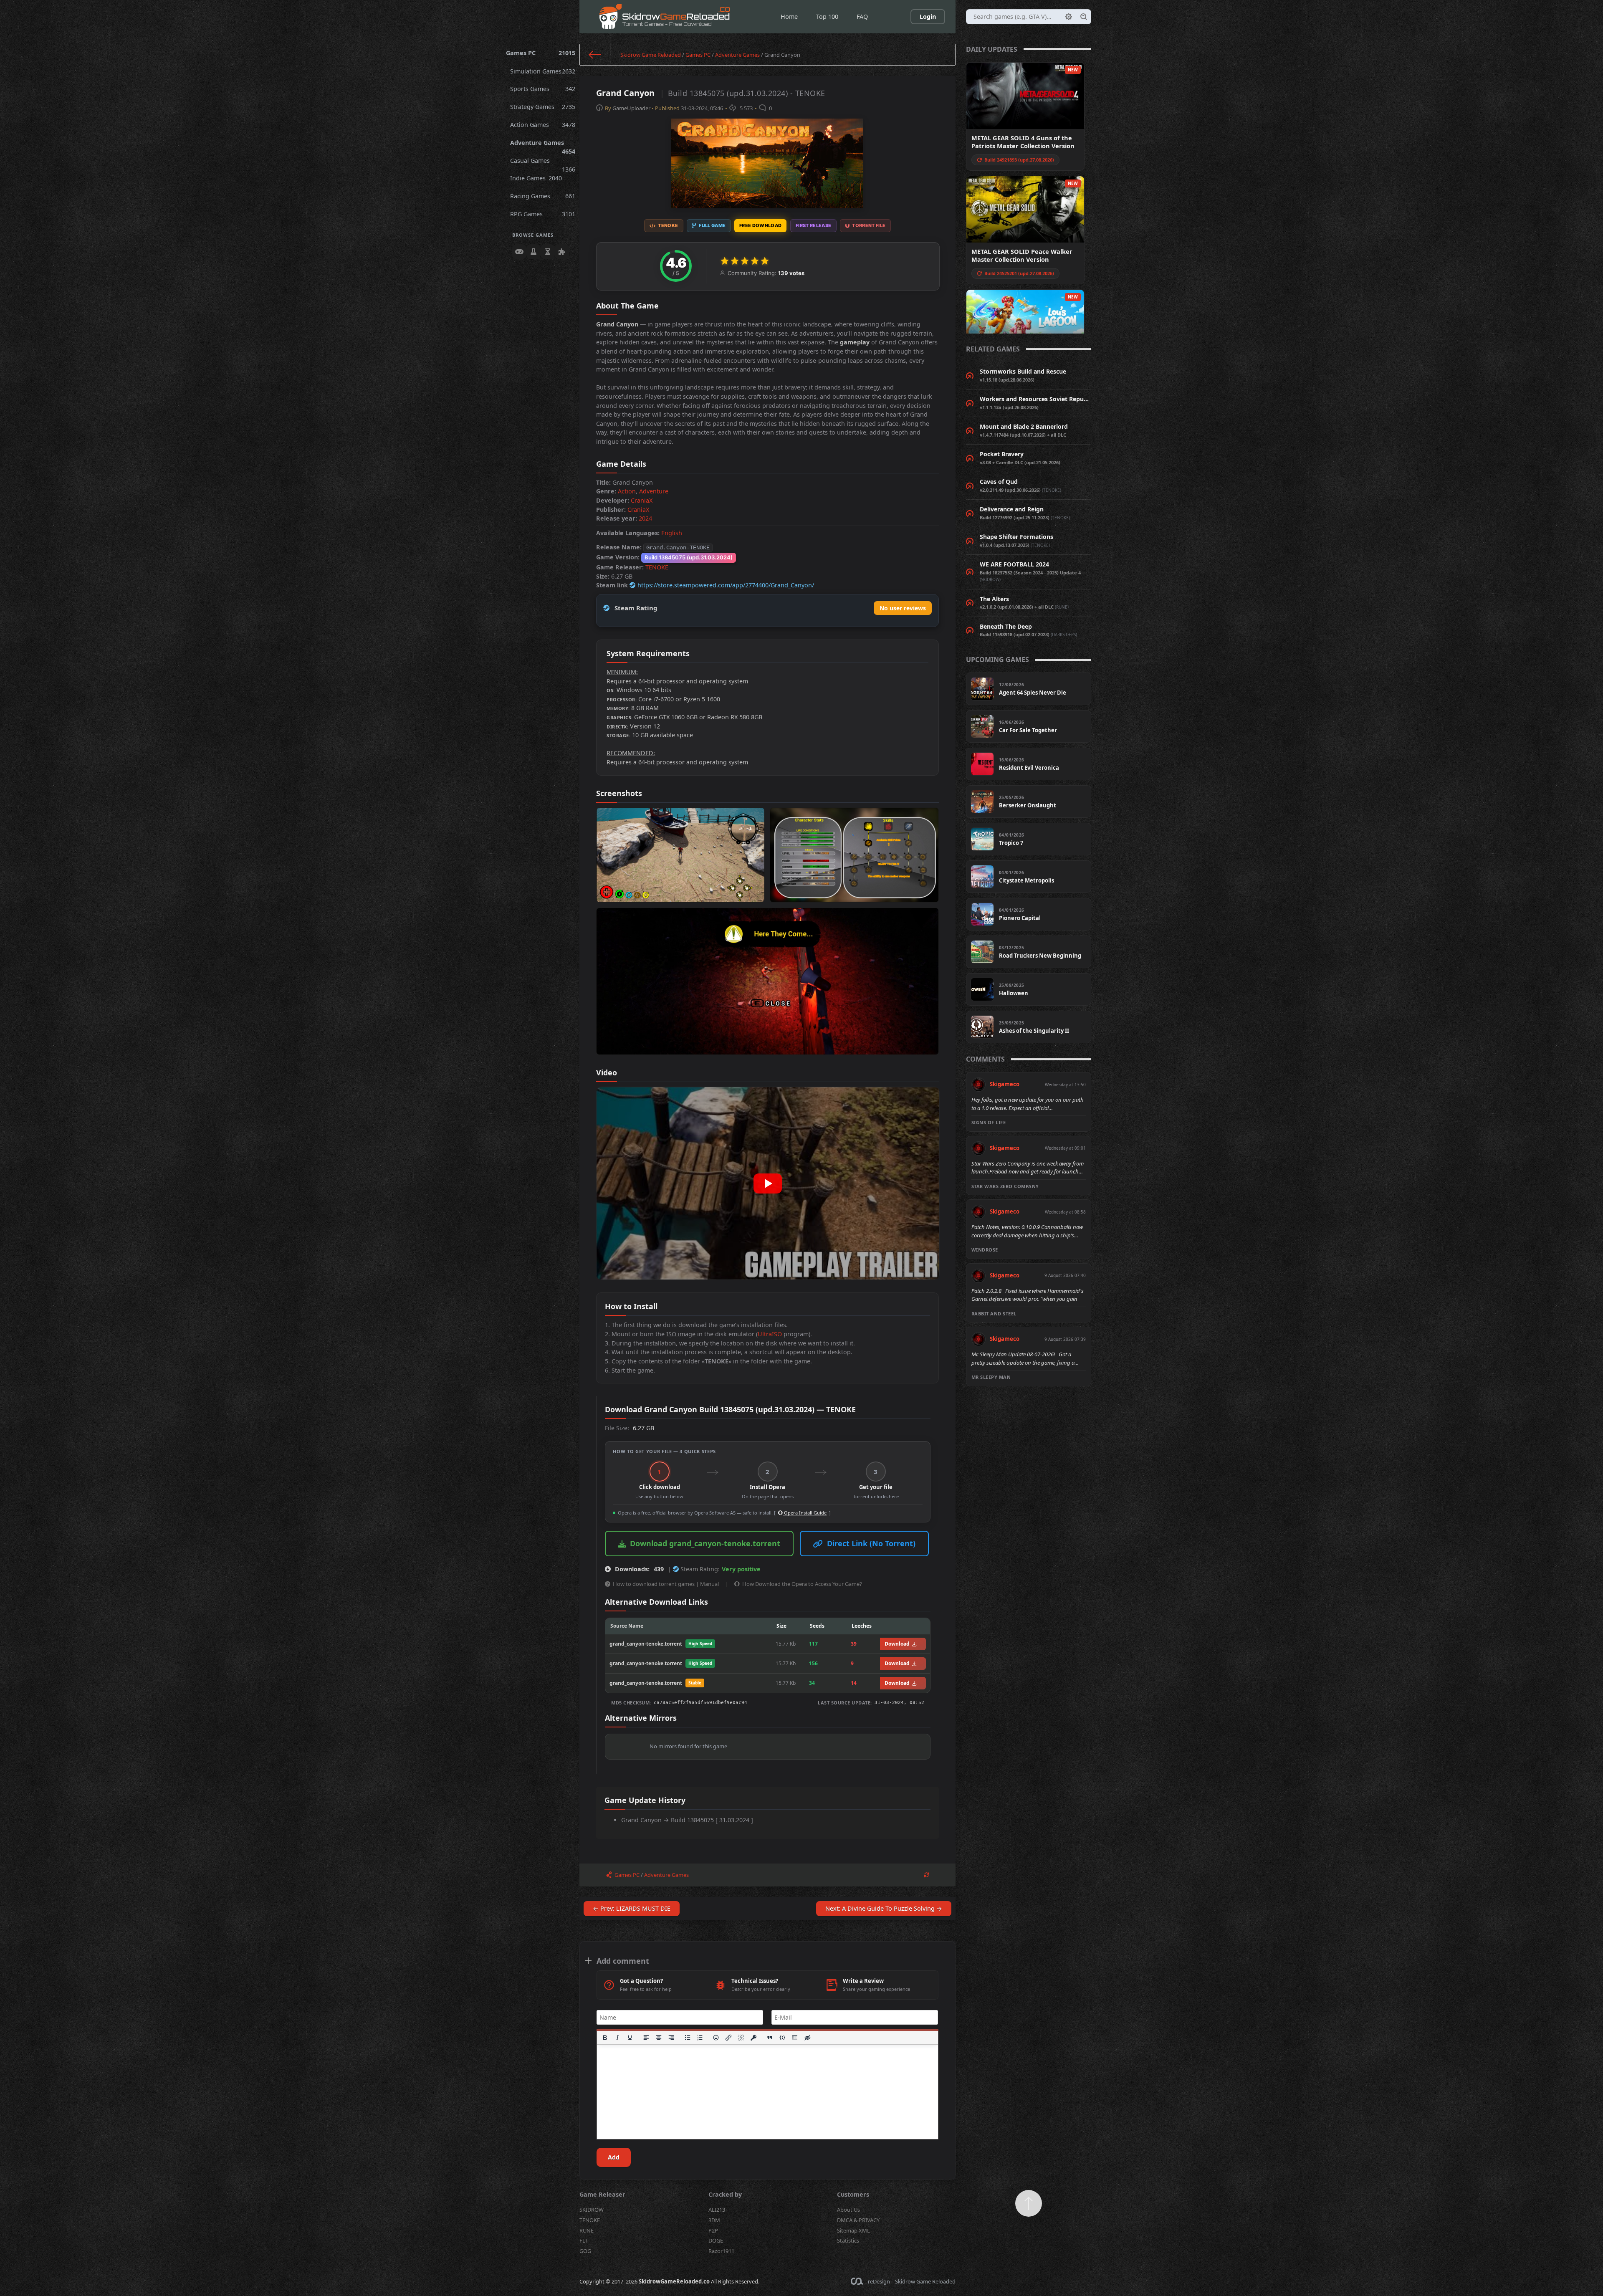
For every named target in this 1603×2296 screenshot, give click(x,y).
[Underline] (630, 2038)
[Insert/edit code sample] (782, 2038)
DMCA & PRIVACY (858, 2220)
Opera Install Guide (805, 1513)
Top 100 (827, 16)
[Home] (595, 55)
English (672, 533)
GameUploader (631, 108)
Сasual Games (543, 163)
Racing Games (543, 196)
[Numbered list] (700, 2038)
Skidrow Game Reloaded (651, 55)
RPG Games (543, 214)
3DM (714, 2220)
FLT (584, 2240)
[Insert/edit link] (729, 2038)
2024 (645, 518)
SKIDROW (592, 2210)
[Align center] (659, 2038)
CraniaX (642, 500)
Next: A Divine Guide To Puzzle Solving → (884, 1908)
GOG (585, 2251)
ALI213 (717, 2210)
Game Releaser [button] (602, 2194)
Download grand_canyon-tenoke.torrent (705, 1543)
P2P (713, 2230)
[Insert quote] (770, 2038)
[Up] (1029, 2203)
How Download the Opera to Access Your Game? (802, 1584)
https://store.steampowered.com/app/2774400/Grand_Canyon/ (726, 585)
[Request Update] (927, 1875)
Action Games (543, 125)
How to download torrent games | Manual (666, 1584)
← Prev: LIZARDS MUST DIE (632, 1908)
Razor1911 (721, 2251)
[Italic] (617, 2038)
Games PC (541, 53)
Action (627, 491)
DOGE (716, 2240)
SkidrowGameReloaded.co (674, 2281)
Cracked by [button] (725, 2194)
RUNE (587, 2230)
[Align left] (646, 2038)
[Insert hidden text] (807, 2038)
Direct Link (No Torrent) (871, 1543)
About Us (848, 2210)
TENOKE (657, 567)
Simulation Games (543, 71)
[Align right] (671, 2038)
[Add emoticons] (716, 2038)
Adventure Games (543, 145)
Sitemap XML (853, 2230)
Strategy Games (543, 107)
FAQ (862, 16)
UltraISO (770, 1334)
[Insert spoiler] (795, 2038)
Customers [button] (853, 2194)
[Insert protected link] (754, 2038)
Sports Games (543, 89)
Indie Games (536, 178)
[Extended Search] (1069, 17)
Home (789, 16)
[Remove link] (741, 2038)
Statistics (848, 2240)
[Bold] (605, 2038)
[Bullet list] (688, 2038)
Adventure (654, 491)
